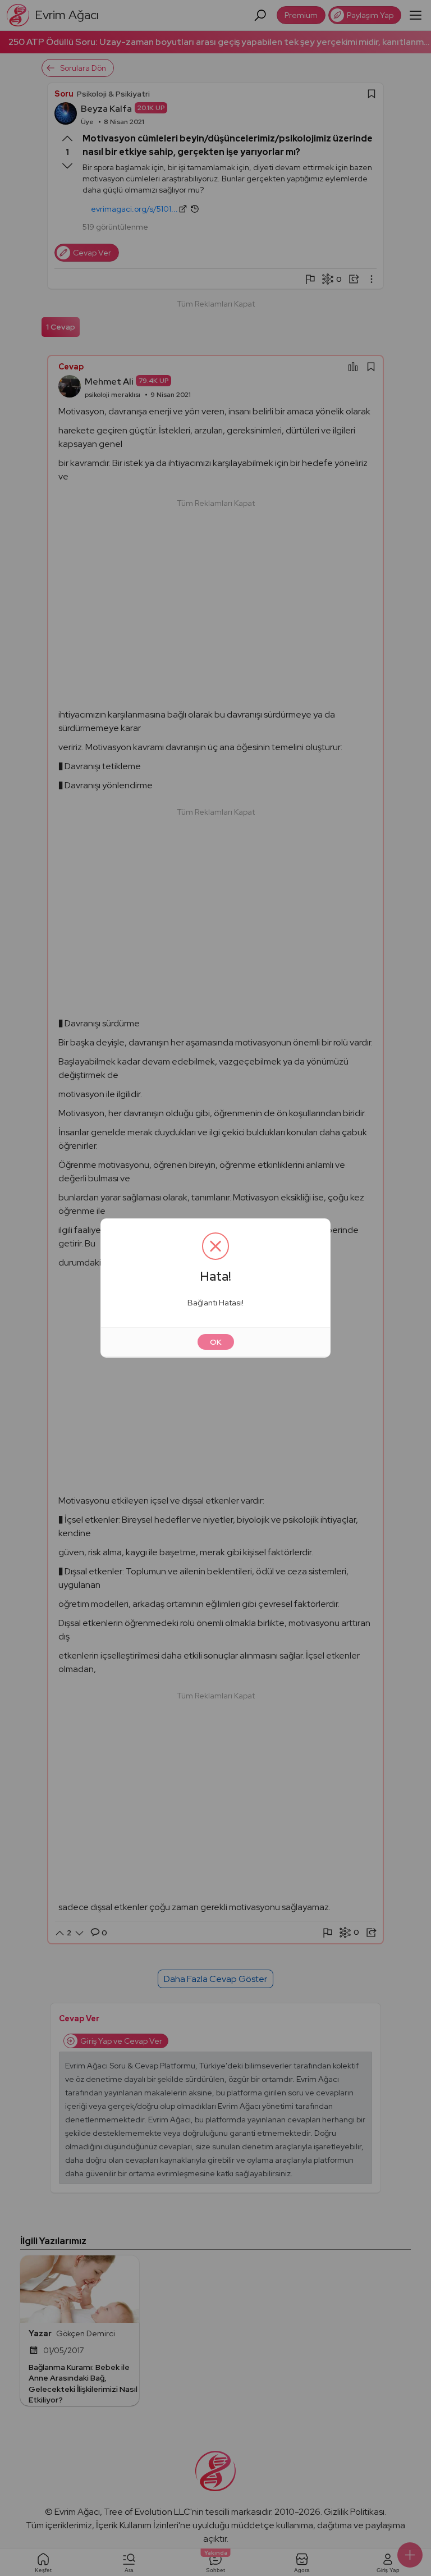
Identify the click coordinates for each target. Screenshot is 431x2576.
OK (216, 1342)
